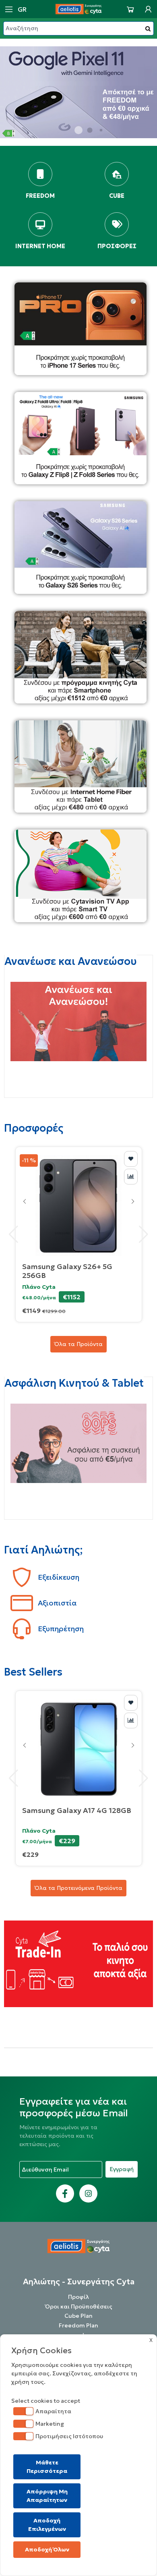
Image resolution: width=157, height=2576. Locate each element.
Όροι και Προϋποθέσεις (79, 2306)
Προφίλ (78, 2297)
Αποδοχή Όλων (47, 2549)
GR (22, 9)
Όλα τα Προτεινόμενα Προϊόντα (78, 1888)
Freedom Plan (78, 2325)
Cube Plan (78, 2316)
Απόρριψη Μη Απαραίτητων (47, 2496)
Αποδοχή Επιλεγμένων (47, 2525)
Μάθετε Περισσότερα (47, 2467)
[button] (78, 130)
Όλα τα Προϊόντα (78, 1344)
